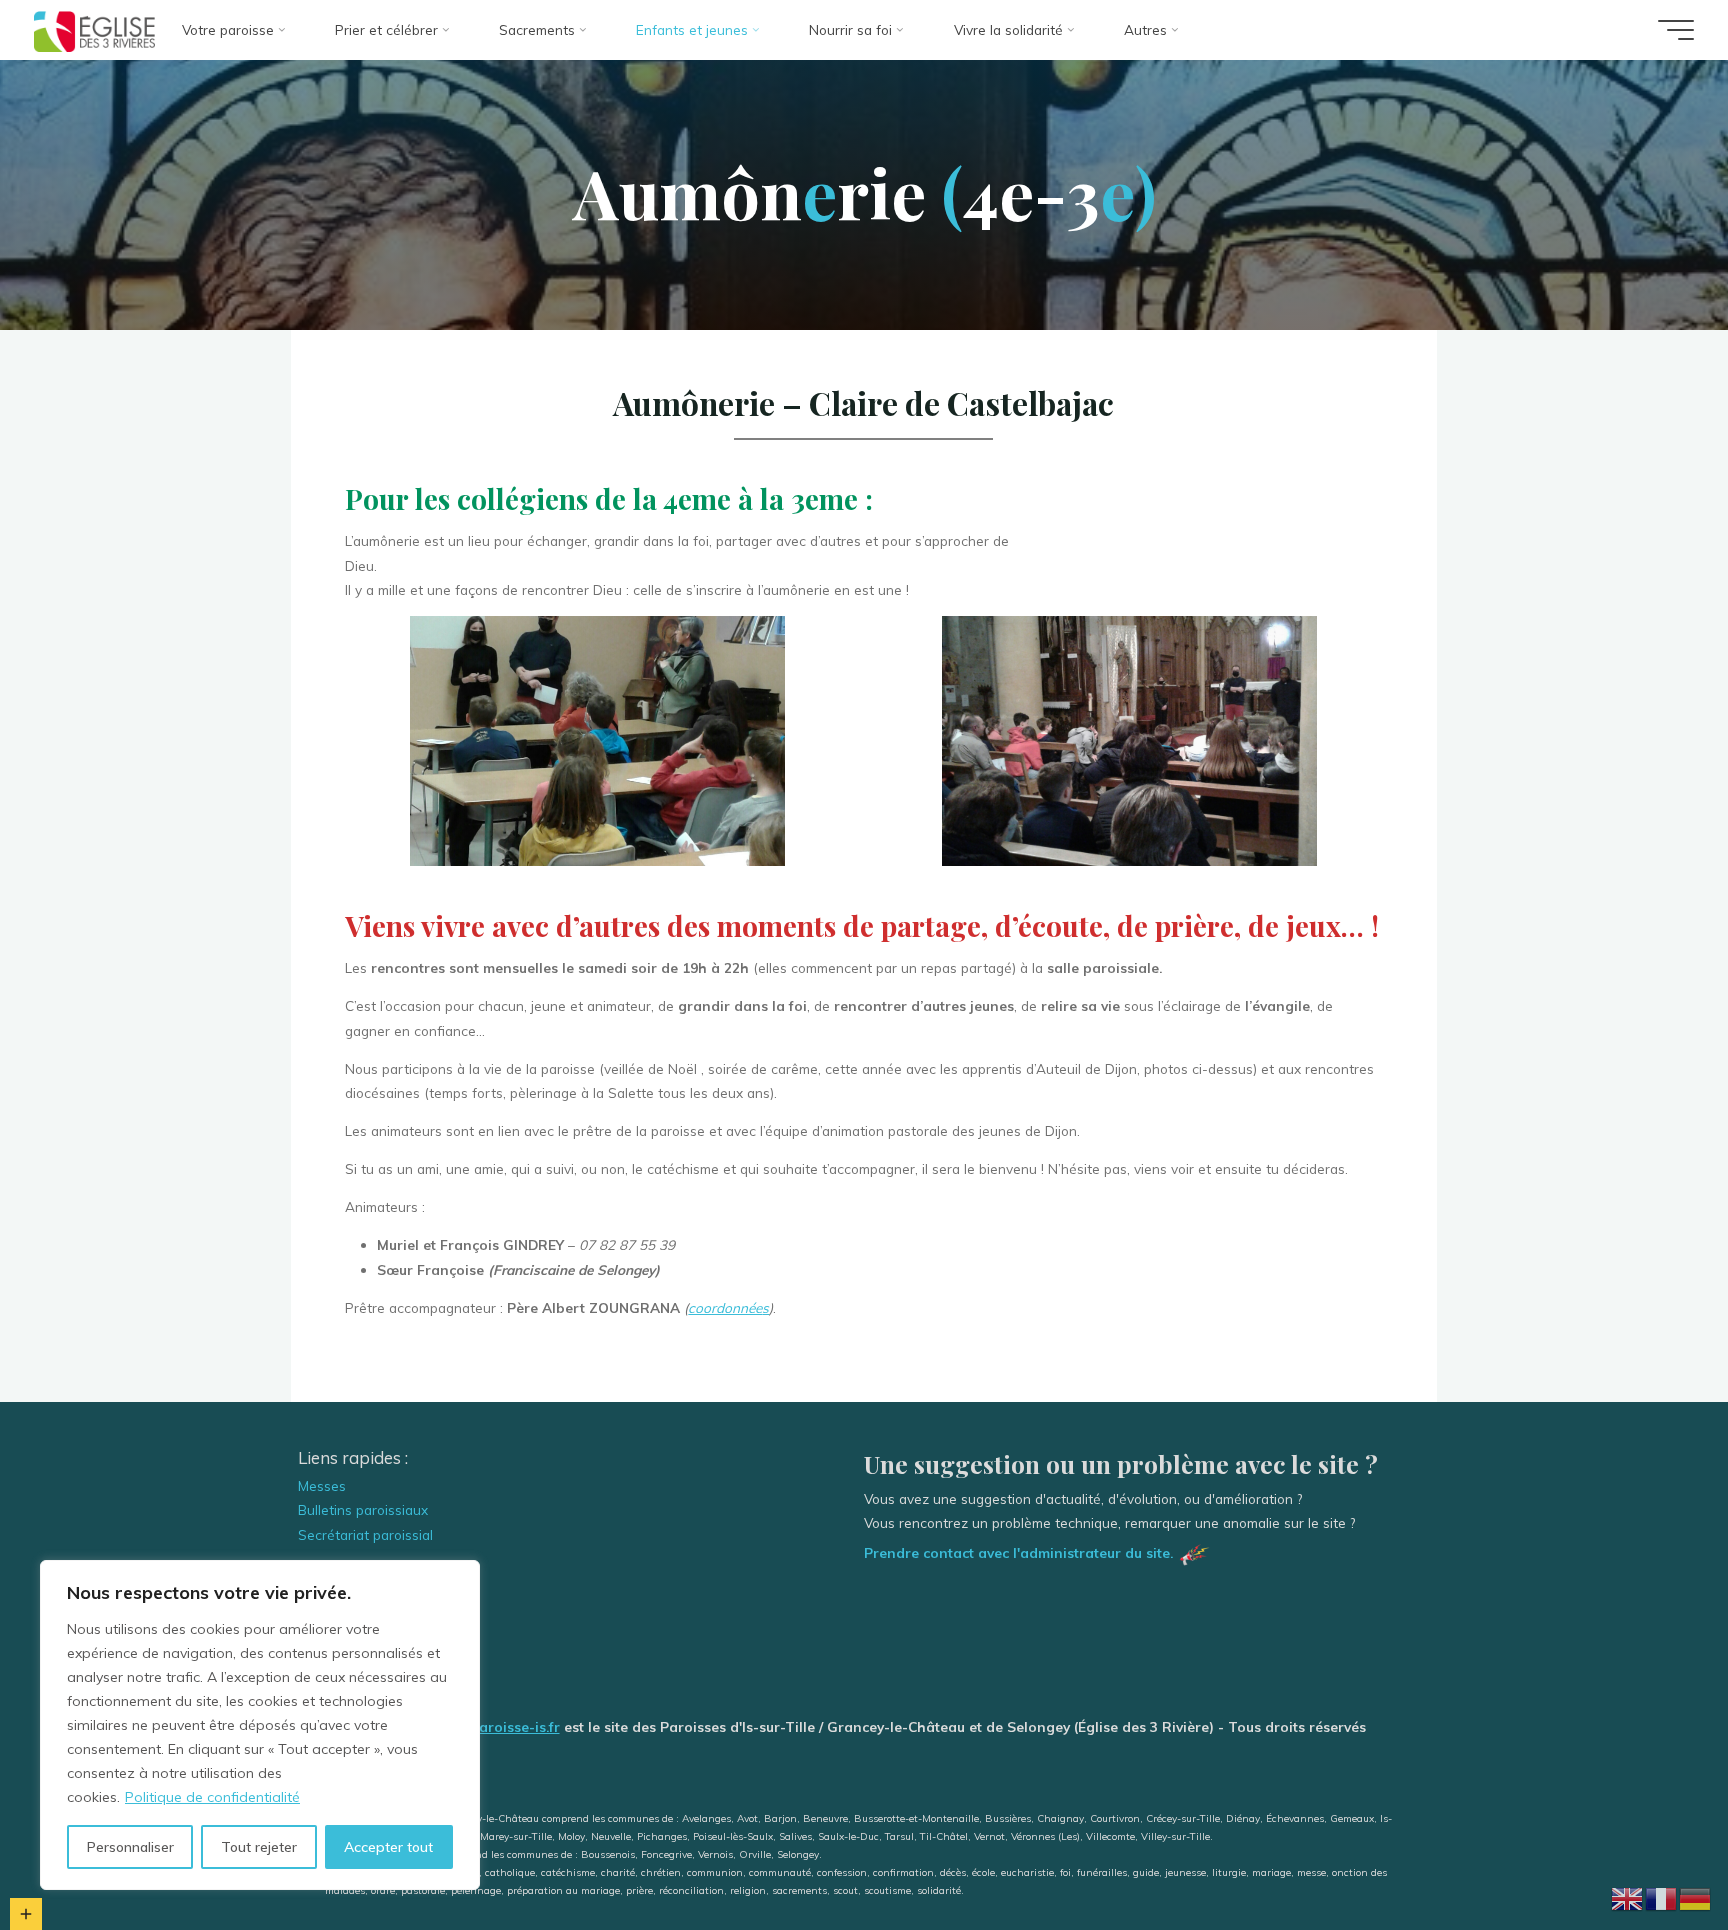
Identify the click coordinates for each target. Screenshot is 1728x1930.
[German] (1696, 1896)
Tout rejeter (259, 1847)
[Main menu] (1676, 30)
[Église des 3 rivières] (94, 29)
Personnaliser (130, 1847)
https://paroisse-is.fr (492, 1726)
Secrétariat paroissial (365, 1534)
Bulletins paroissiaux (363, 1509)
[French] (1662, 1896)
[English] (1628, 1896)
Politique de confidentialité (212, 1797)
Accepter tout (388, 1847)
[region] (260, 1725)
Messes (322, 1485)
